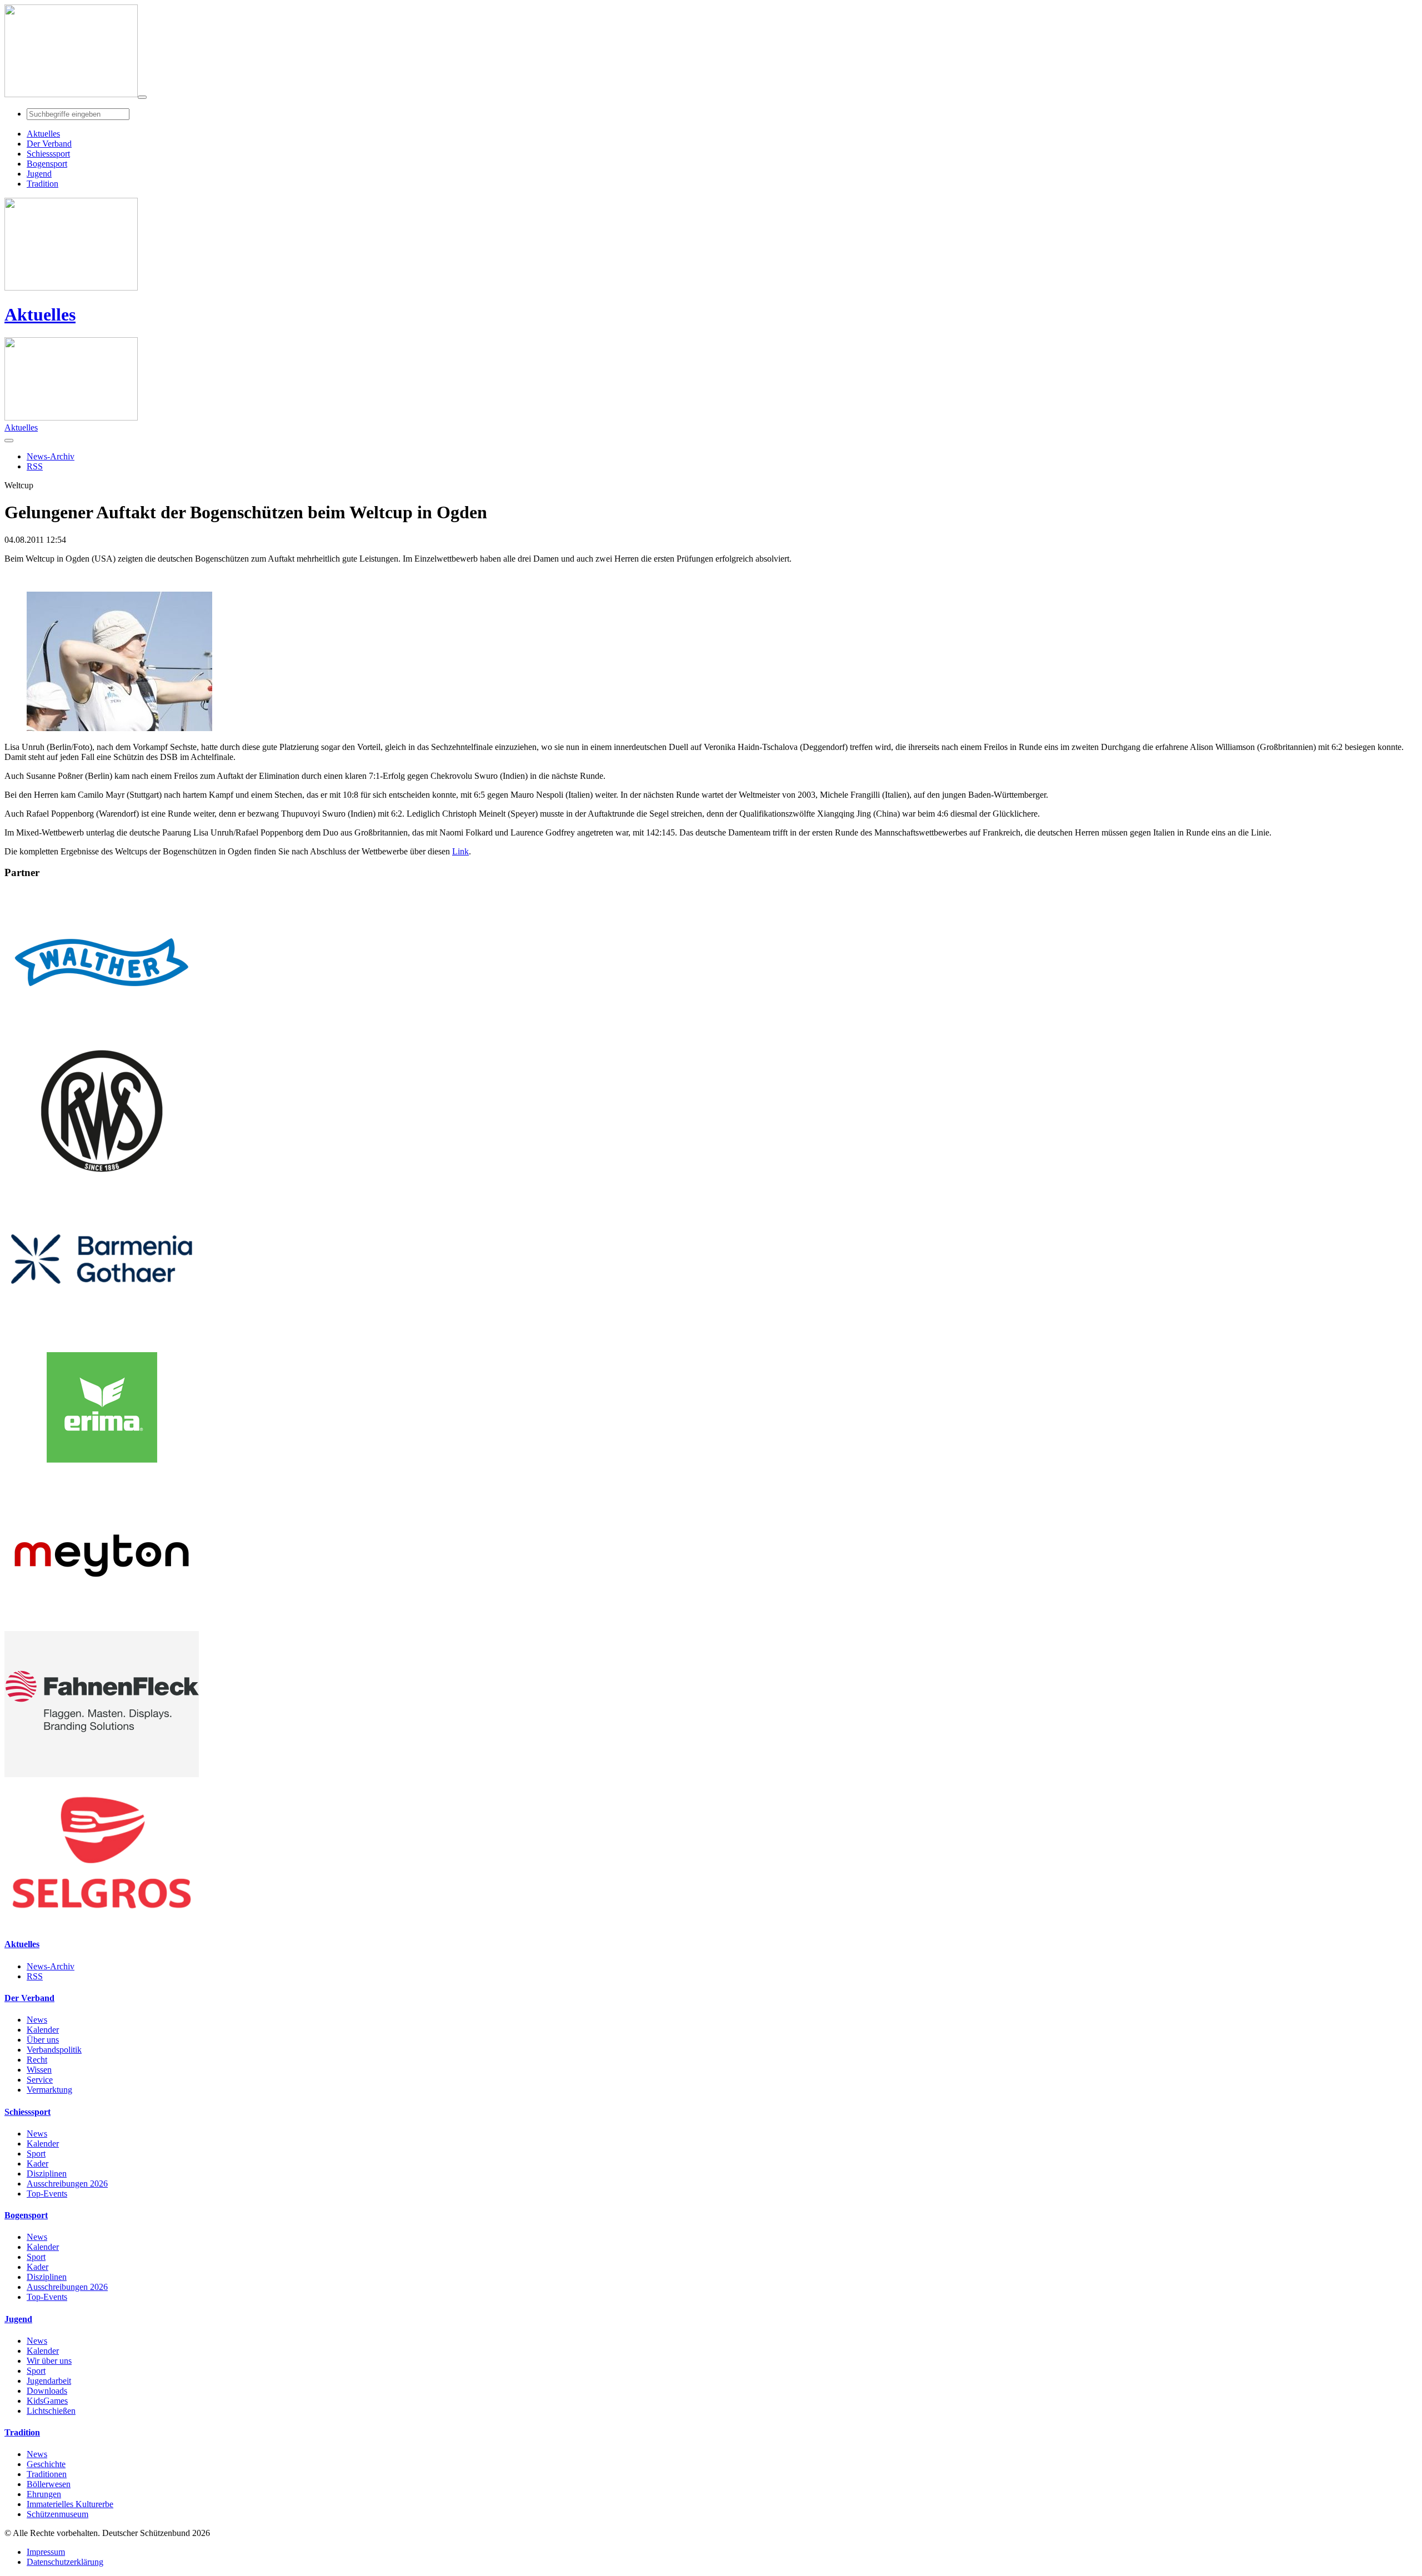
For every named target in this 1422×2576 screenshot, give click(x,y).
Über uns (43, 2040)
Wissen (39, 2070)
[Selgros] (102, 1922)
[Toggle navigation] (142, 97)
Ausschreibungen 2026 (67, 2184)
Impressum (46, 2552)
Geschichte (46, 2464)
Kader (37, 2164)
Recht (37, 2060)
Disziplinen (47, 2174)
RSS (35, 1976)
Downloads (47, 2391)
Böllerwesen (49, 2484)
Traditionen (47, 2474)
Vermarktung (49, 2090)
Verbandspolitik (54, 2050)
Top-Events (47, 2194)
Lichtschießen (51, 2411)
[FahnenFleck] (102, 1774)
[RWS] (102, 1181)
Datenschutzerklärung (65, 2562)
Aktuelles (40, 314)
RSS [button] (35, 466)
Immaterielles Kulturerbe (70, 2504)
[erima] (102, 1477)
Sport (36, 2154)
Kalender (43, 2030)
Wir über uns (49, 2361)
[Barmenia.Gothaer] (102, 1329)
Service (40, 2080)
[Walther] (102, 1032)
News (37, 2020)
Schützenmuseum (57, 2514)
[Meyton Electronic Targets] (102, 1626)
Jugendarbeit (49, 2381)
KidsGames (47, 2401)
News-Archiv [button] (51, 456)
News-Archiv (51, 1966)
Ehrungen (44, 2494)
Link (460, 851)
